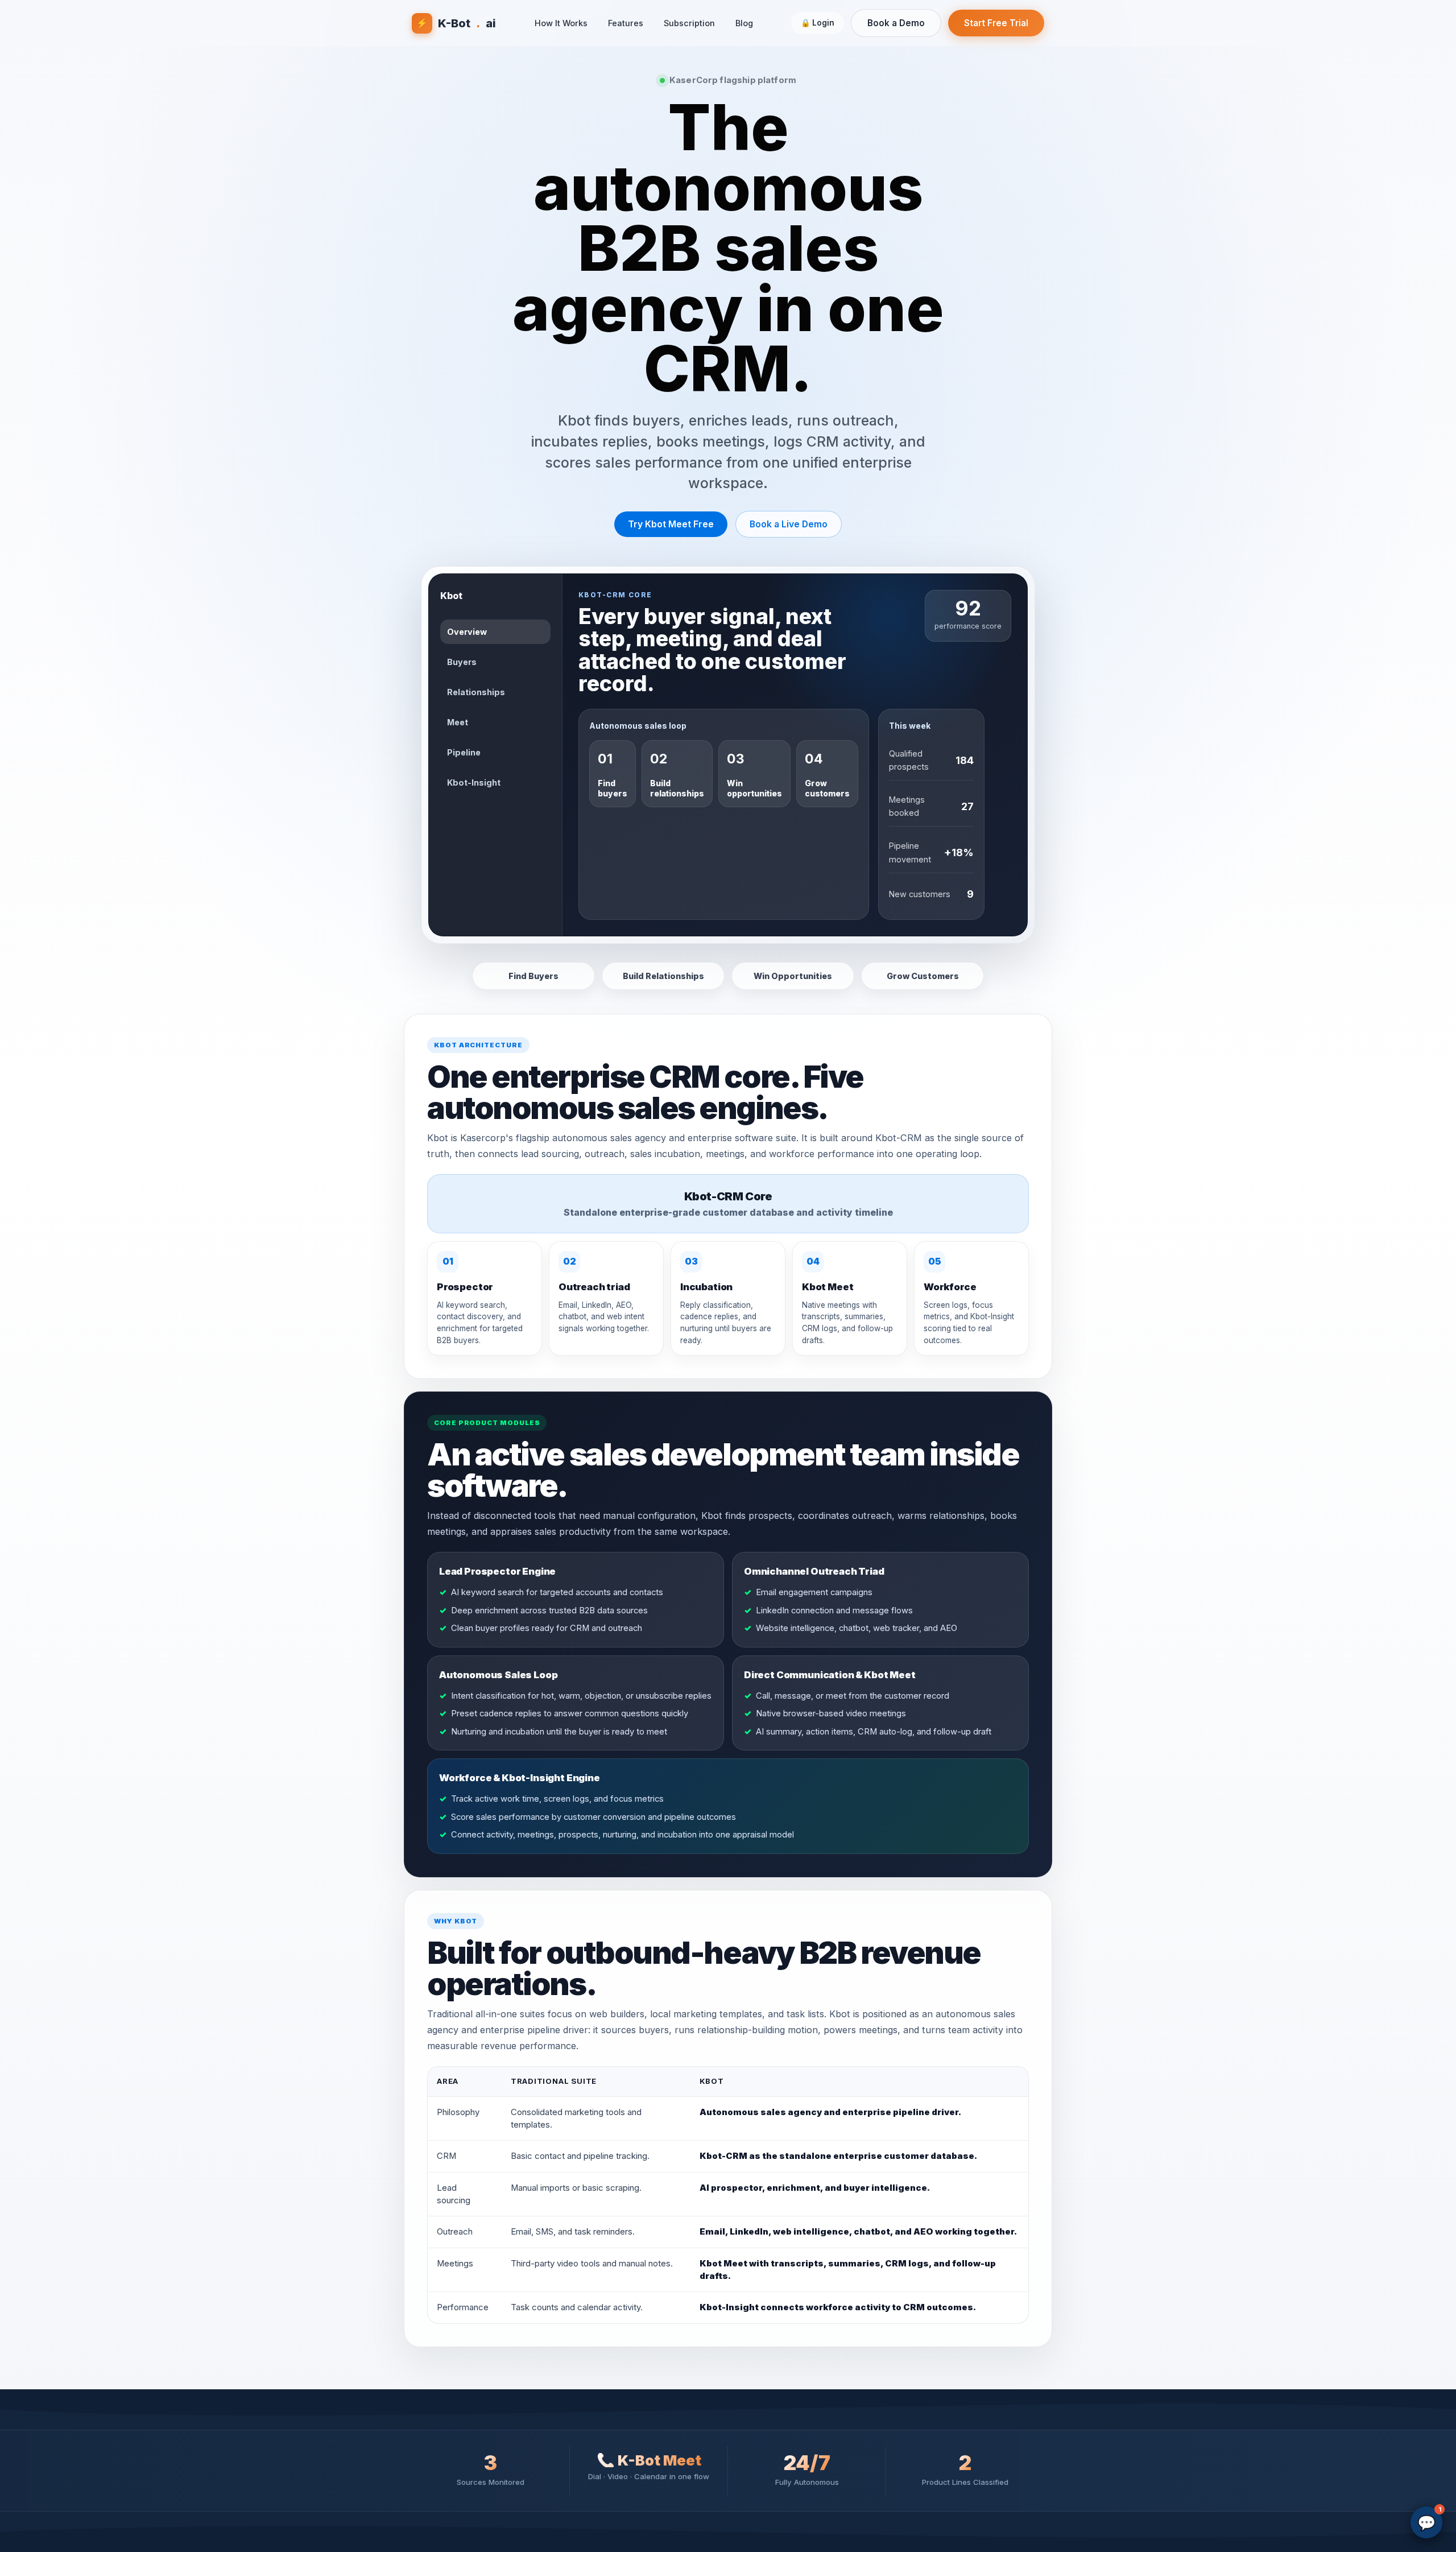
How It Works (561, 23)
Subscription (689, 23)
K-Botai (456, 23)
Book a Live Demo (789, 524)
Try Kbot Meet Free (671, 524)
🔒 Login (818, 23)
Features (626, 23)
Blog (744, 23)
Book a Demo (896, 23)
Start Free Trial (996, 23)
